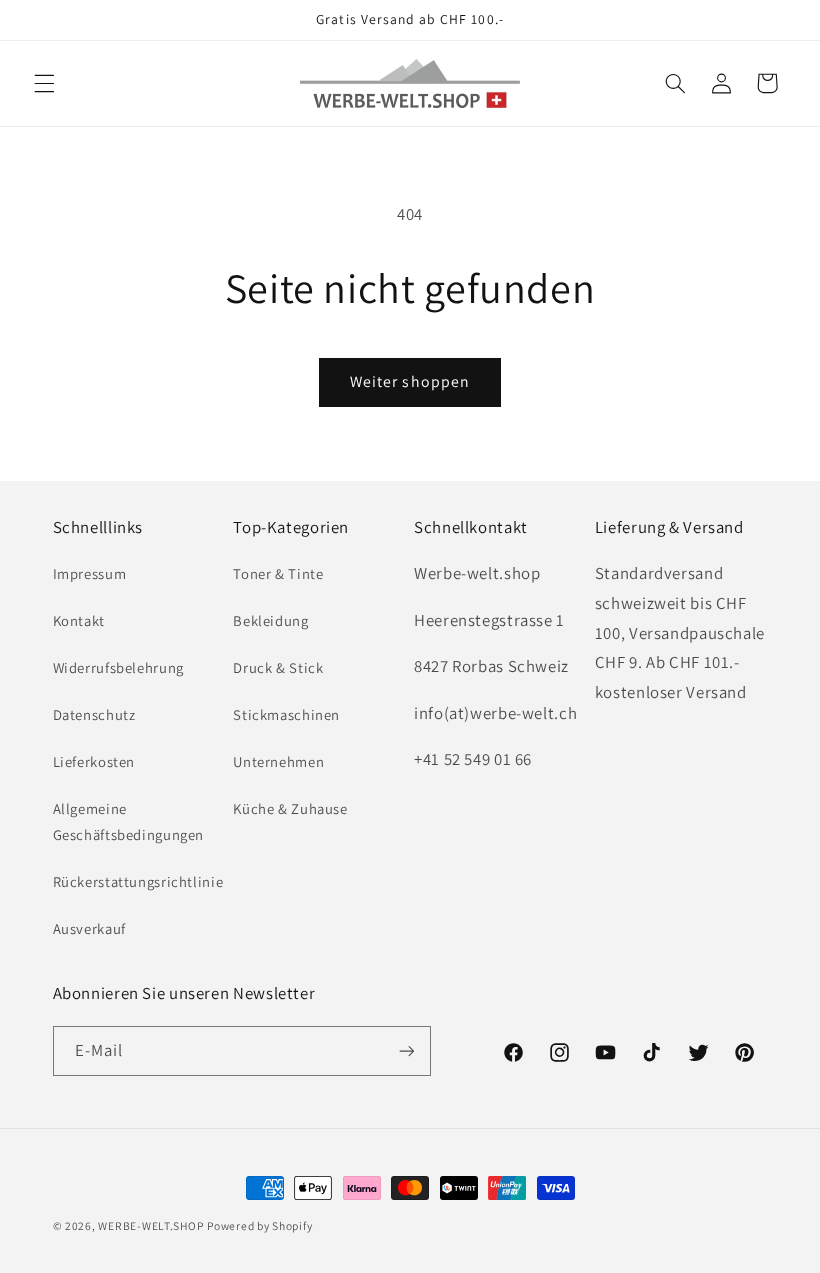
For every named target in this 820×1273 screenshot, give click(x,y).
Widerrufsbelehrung (118, 667)
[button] (44, 83)
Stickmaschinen (286, 714)
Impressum (90, 573)
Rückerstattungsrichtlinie (138, 881)
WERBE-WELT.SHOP (150, 1225)
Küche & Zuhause (290, 808)
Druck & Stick (278, 667)
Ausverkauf (89, 928)
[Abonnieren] (406, 1050)
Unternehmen (278, 761)
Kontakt (79, 620)
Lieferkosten (94, 761)
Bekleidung (270, 620)
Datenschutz (94, 714)
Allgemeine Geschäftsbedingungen (129, 821)
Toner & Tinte (278, 573)
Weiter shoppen (410, 381)
